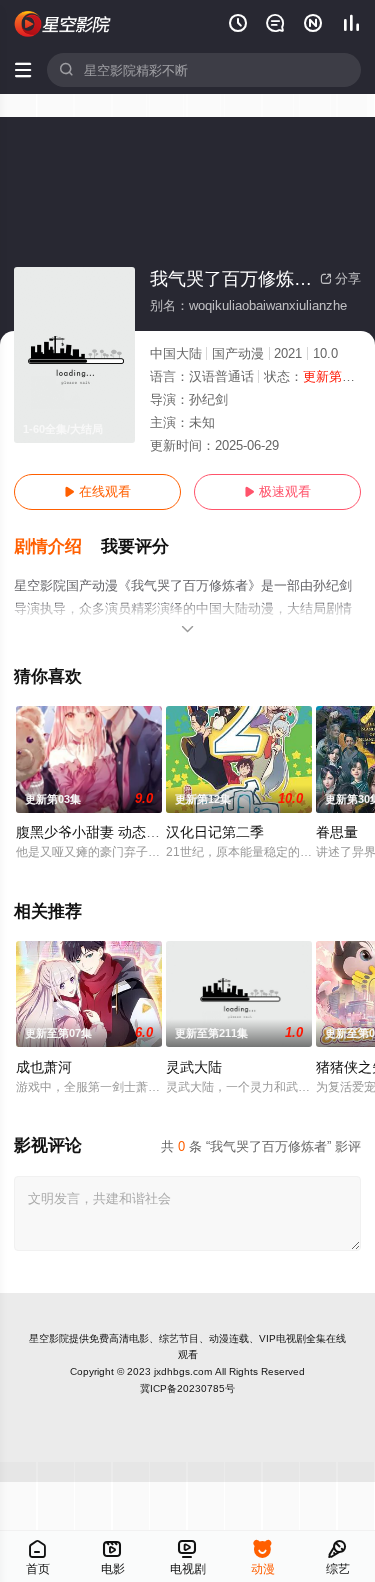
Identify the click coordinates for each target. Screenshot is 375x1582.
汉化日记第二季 (215, 832)
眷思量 (337, 832)
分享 (340, 278)
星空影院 (49, 1338)
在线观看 (97, 491)
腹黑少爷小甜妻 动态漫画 (95, 832)
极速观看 (277, 491)
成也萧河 (44, 1067)
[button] (57, 547)
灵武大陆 (194, 1067)
